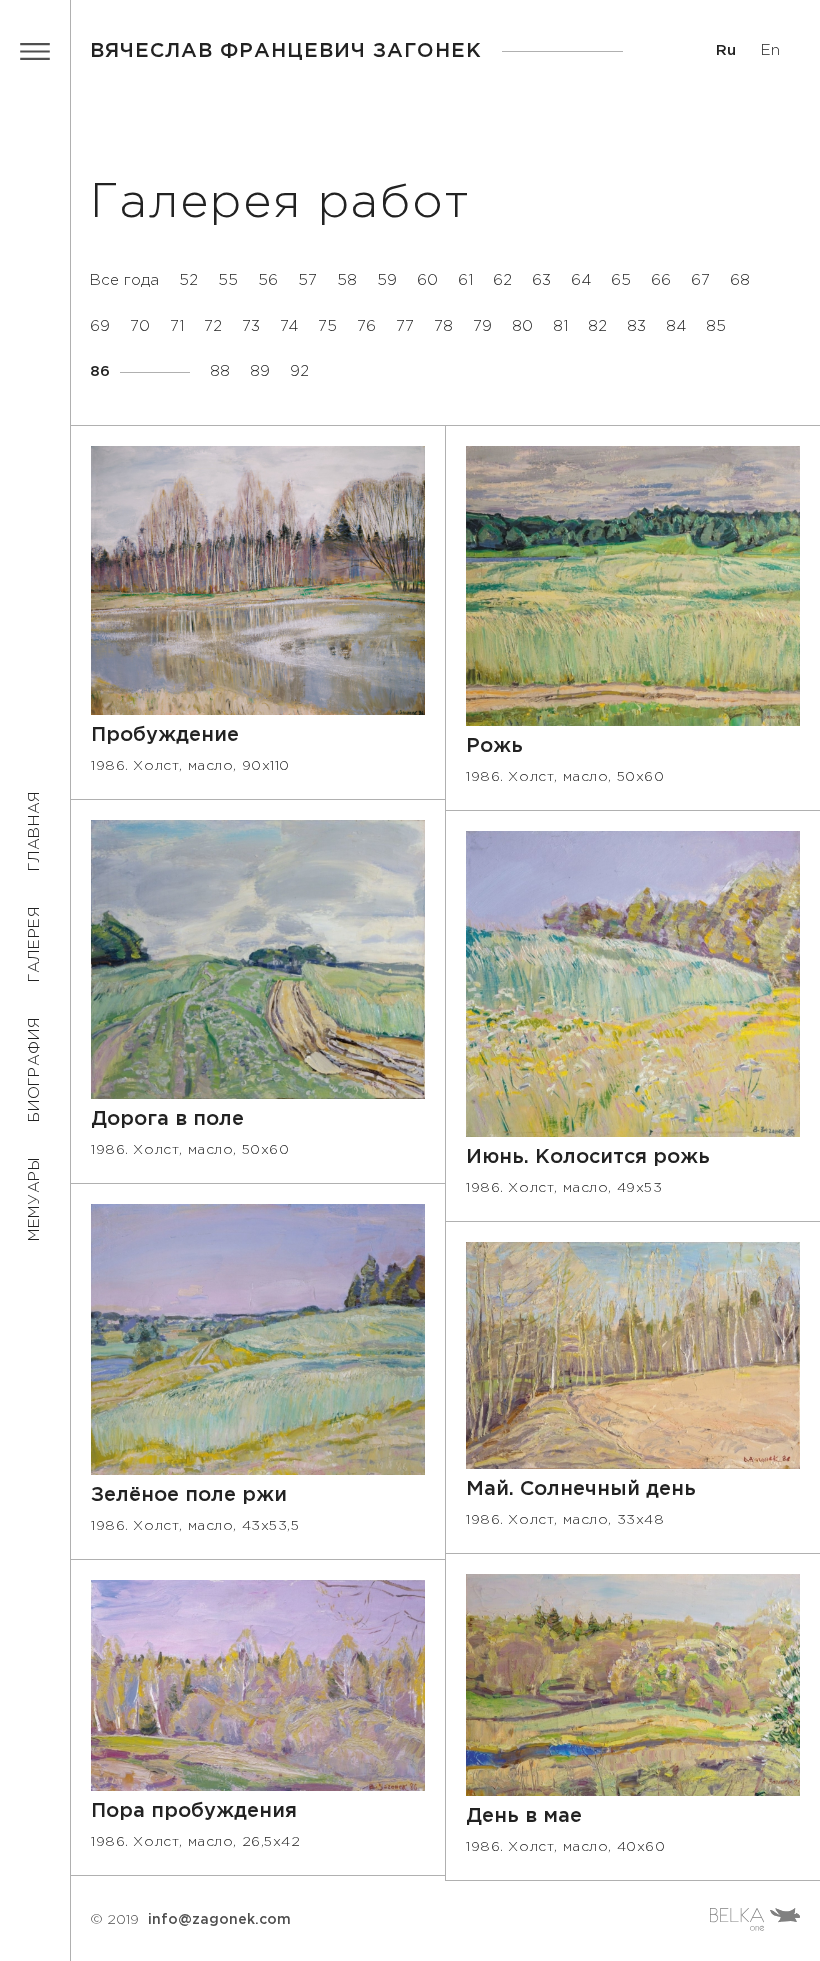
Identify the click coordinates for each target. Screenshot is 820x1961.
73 (251, 326)
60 (427, 280)
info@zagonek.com (219, 1920)
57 (307, 280)
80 (522, 326)
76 (366, 326)
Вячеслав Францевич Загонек (286, 51)
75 (327, 326)
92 (299, 371)
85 (716, 326)
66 (661, 280)
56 (268, 280)
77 (405, 326)
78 (16, 604)
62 (502, 280)
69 (100, 326)
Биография (34, 1069)
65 (621, 280)
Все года (124, 280)
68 (740, 280)
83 (636, 326)
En (770, 50)
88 (220, 371)
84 (676, 326)
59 (387, 280)
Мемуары (34, 1199)
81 (560, 326)
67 (700, 280)
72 (213, 326)
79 (482, 326)
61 (465, 280)
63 (541, 280)
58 (347, 280)
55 (228, 280)
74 (289, 326)
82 (597, 326)
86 (100, 371)
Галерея (34, 944)
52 (188, 280)
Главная (34, 831)
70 (140, 326)
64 (581, 280)
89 (260, 371)
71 (177, 326)
